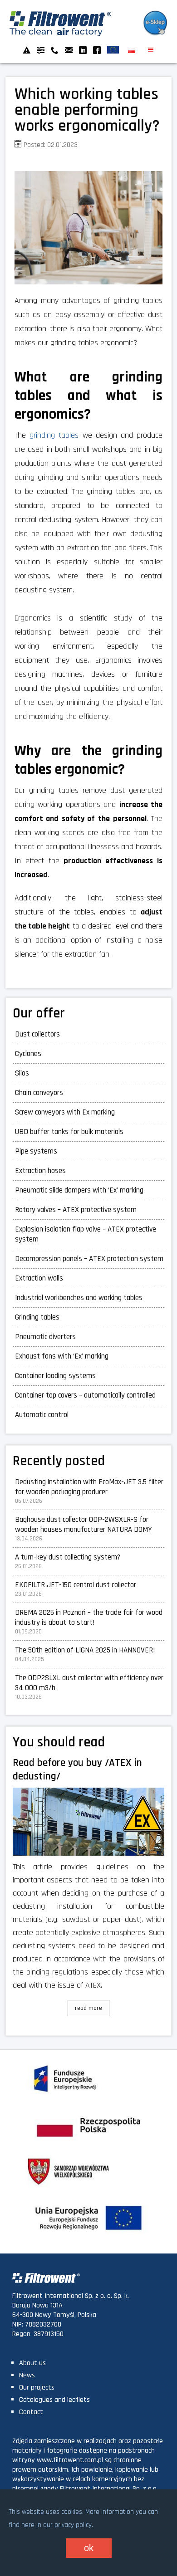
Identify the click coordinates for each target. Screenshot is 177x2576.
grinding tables (54, 435)
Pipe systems (36, 1151)
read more (88, 2008)
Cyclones (28, 1054)
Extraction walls (39, 1278)
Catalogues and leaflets (54, 2400)
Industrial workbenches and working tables (79, 1298)
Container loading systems (55, 1376)
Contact (31, 2412)
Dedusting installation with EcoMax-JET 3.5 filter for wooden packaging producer (89, 1487)
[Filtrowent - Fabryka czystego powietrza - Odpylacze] (61, 34)
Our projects (37, 2388)
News (27, 2375)
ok (89, 2548)
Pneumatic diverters (45, 1337)
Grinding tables (37, 1317)
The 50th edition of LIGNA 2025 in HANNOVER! (85, 1650)
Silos (22, 1073)
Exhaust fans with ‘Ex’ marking (62, 1356)
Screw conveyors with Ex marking (65, 1112)
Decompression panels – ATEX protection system (89, 1259)
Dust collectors (37, 1034)
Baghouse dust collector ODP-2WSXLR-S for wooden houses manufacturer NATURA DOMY (84, 1525)
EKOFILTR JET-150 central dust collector (76, 1585)
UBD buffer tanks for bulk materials (69, 1132)
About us (32, 2363)
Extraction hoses (40, 1171)
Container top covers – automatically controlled (85, 1395)
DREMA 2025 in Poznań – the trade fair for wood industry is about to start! (89, 1618)
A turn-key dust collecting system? (68, 1557)
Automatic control (42, 1415)
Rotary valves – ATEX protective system (76, 1210)
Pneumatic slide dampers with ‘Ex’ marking (79, 1190)
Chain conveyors (39, 1093)
